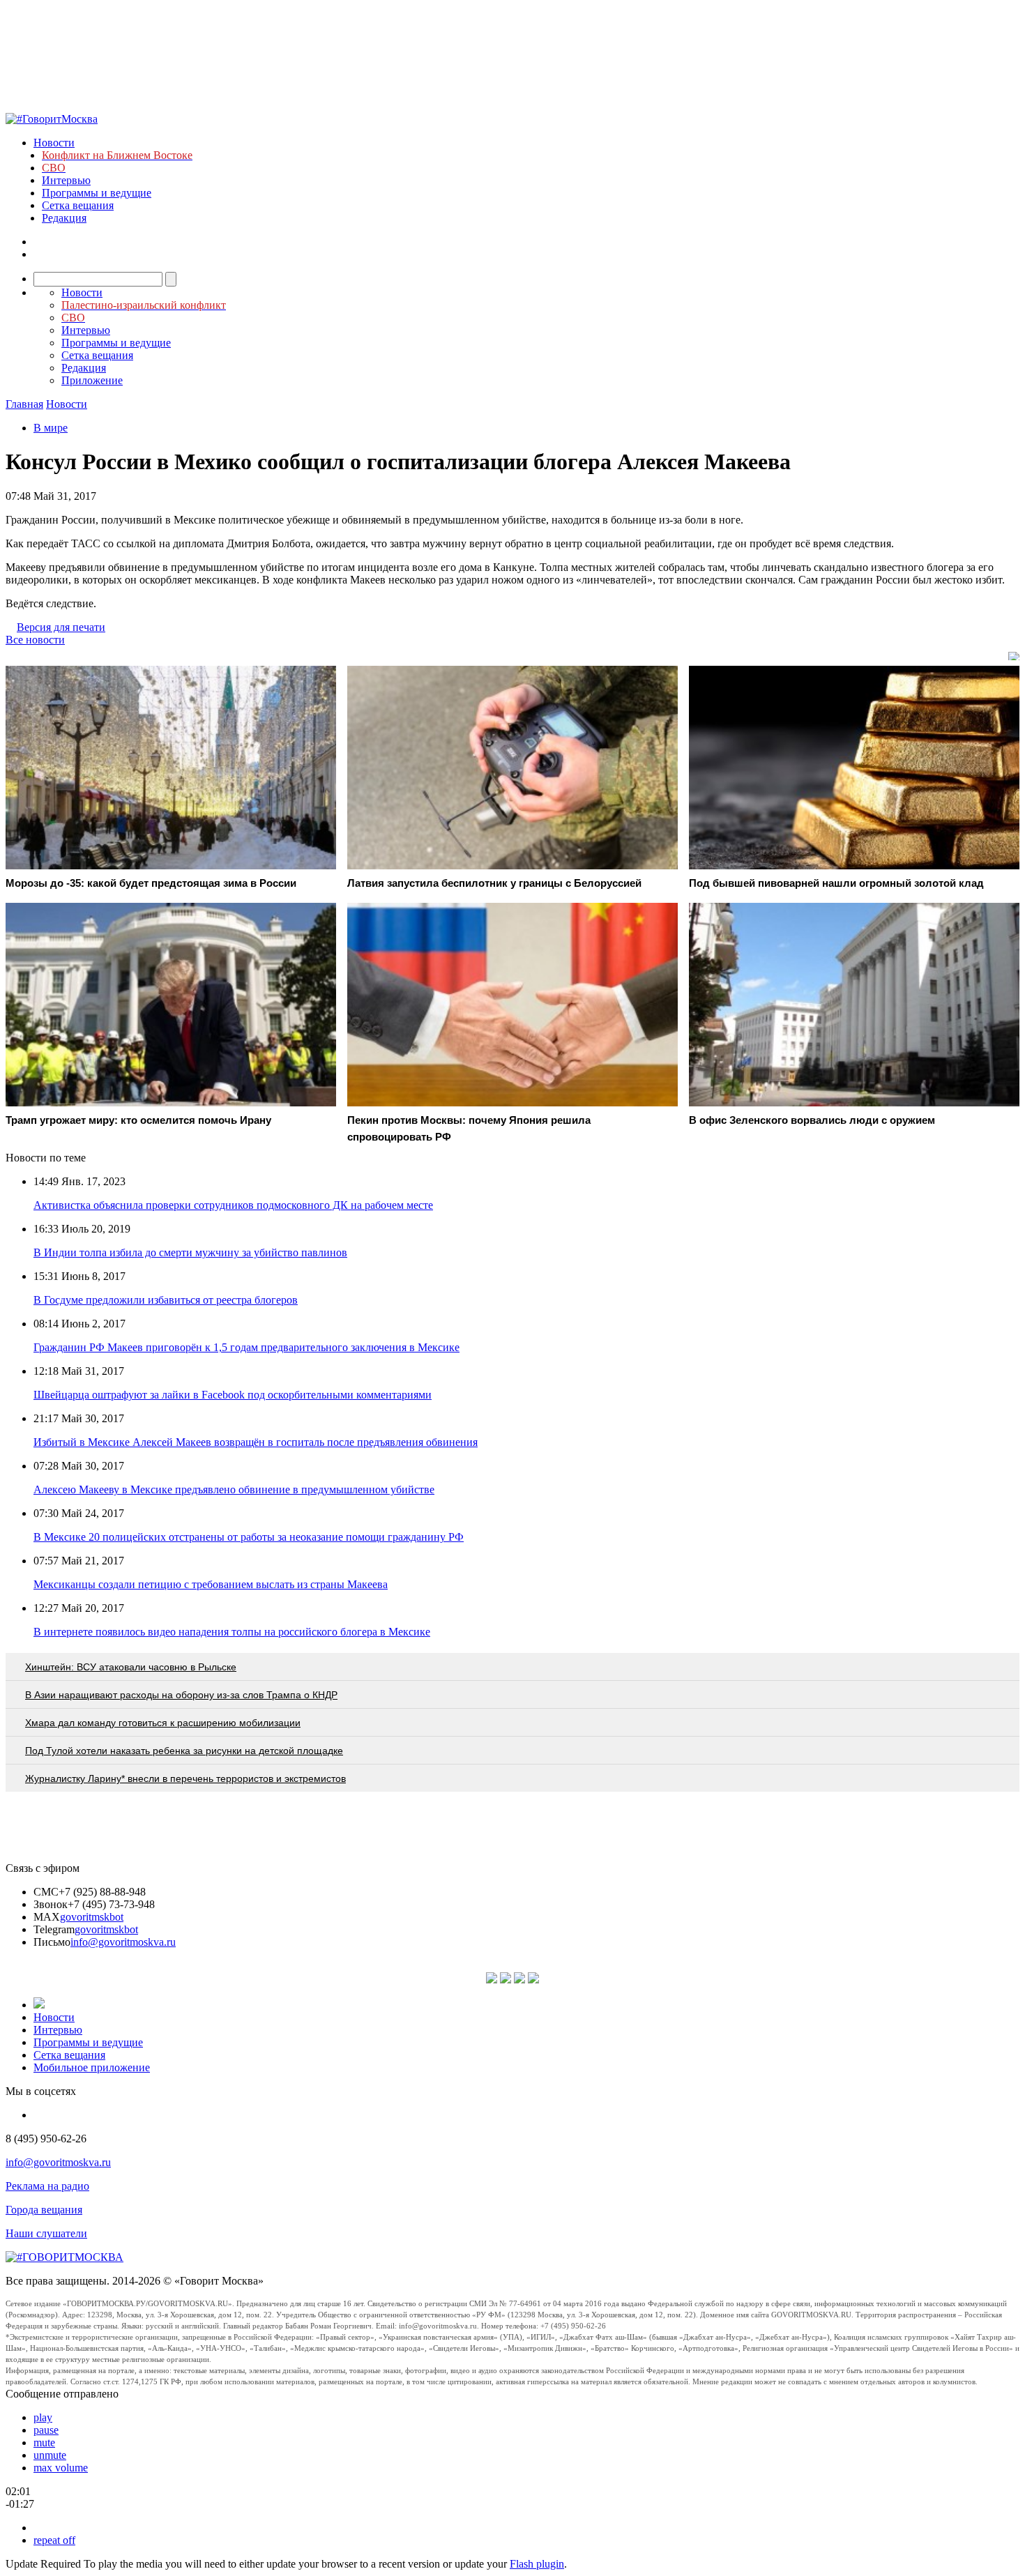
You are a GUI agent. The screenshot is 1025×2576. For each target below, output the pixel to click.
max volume (61, 2468)
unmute (50, 2455)
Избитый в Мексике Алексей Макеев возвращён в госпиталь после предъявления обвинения (256, 1442)
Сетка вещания (78, 205)
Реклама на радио (47, 2186)
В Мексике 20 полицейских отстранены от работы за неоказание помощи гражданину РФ (249, 1537)
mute (44, 2442)
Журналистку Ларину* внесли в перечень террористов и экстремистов (185, 1778)
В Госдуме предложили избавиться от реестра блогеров (166, 1300)
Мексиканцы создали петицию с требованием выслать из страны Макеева (211, 1584)
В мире (51, 428)
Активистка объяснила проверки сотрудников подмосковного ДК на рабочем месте (233, 1205)
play (43, 2417)
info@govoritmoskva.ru (123, 1942)
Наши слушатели (46, 2233)
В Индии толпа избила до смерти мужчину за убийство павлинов (190, 1252)
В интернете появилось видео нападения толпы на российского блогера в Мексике (232, 1632)
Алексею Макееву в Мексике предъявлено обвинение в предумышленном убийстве (234, 1489)
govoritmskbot (92, 1917)
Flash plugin (537, 2564)
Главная (24, 404)
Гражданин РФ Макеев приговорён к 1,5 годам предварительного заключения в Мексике (246, 1347)
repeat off (54, 2540)
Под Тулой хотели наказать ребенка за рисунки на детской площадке (184, 1751)
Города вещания (44, 2210)
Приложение (92, 380)
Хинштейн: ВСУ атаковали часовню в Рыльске (131, 1667)
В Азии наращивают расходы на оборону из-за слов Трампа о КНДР (181, 1695)
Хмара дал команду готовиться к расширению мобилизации (163, 1723)
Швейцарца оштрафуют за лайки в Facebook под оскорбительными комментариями (233, 1395)
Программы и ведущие (97, 193)
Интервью (66, 180)
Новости (54, 143)
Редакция (64, 218)
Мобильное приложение (92, 2067)
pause (46, 2430)
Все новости (35, 640)
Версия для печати (61, 627)
